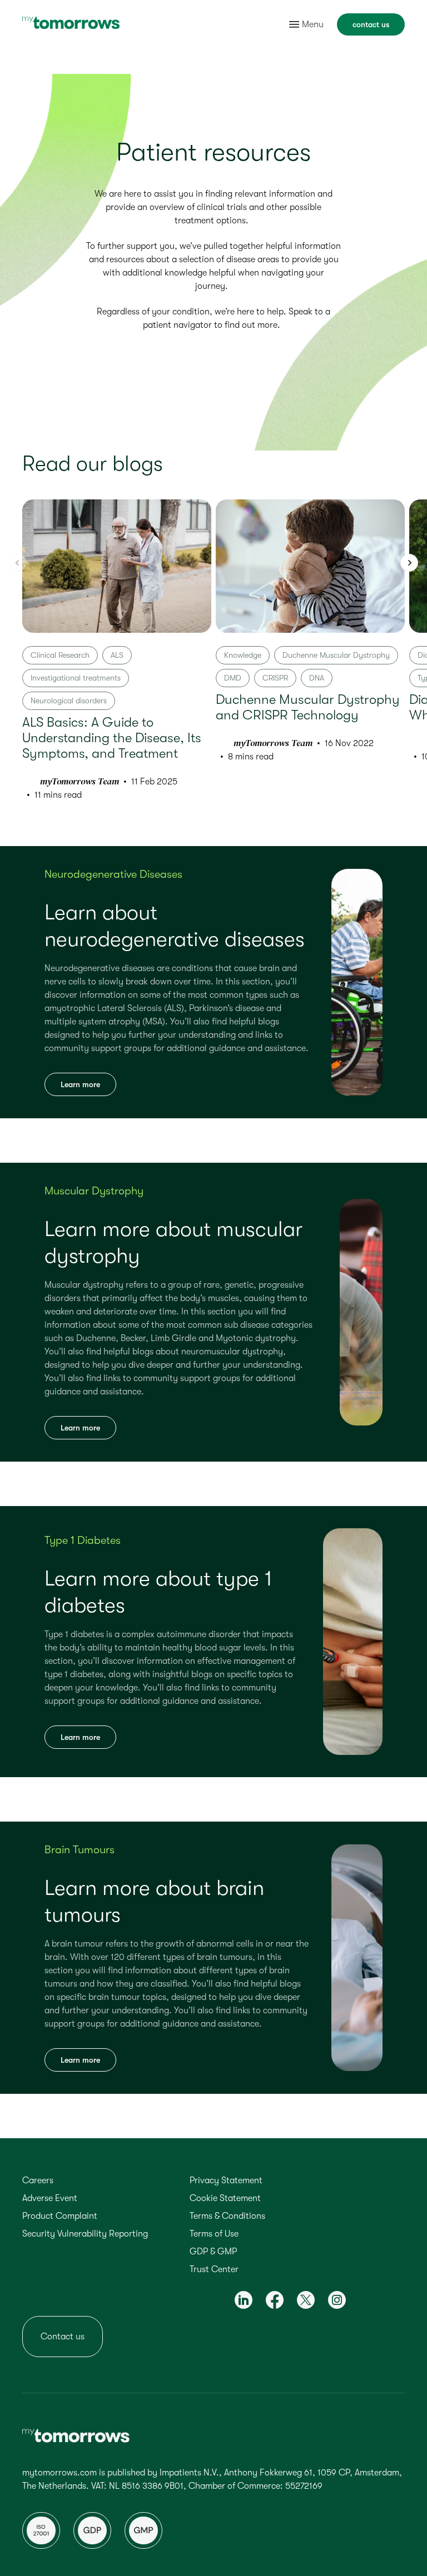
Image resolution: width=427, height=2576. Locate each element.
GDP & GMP (213, 2252)
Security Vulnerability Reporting (85, 2234)
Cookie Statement (225, 2198)
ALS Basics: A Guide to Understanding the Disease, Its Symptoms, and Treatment (112, 738)
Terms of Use (214, 2234)
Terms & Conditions (227, 2216)
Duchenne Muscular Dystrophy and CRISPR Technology (308, 707)
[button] (409, 563)
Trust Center (214, 2269)
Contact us (63, 2337)
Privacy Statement (226, 2180)
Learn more (80, 1084)
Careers (38, 2180)
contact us (371, 24)
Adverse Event (50, 2198)
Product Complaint (60, 2216)
